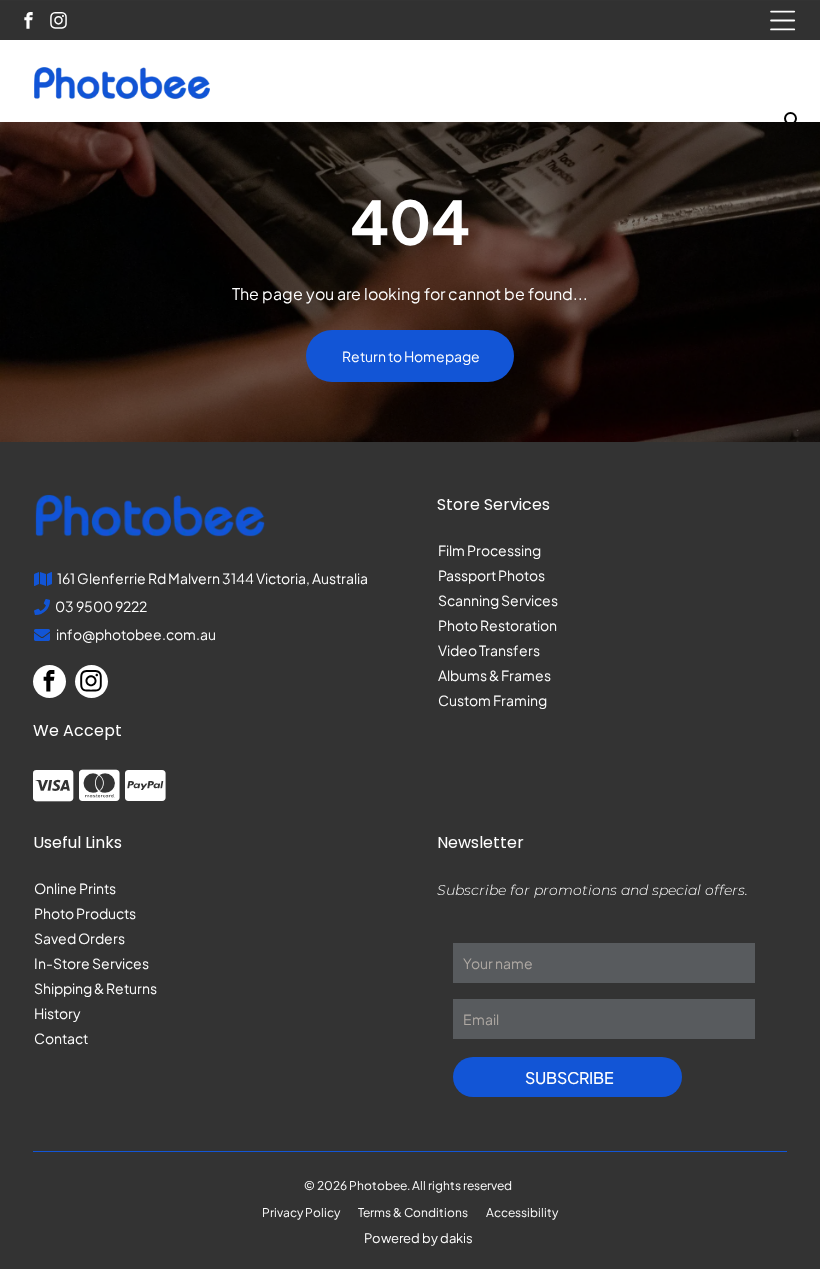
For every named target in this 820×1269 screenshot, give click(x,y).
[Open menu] (782, 20)
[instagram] (58, 23)
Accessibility (522, 1212)
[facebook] (28, 23)
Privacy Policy (301, 1212)
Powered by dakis (418, 1238)
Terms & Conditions (413, 1212)
